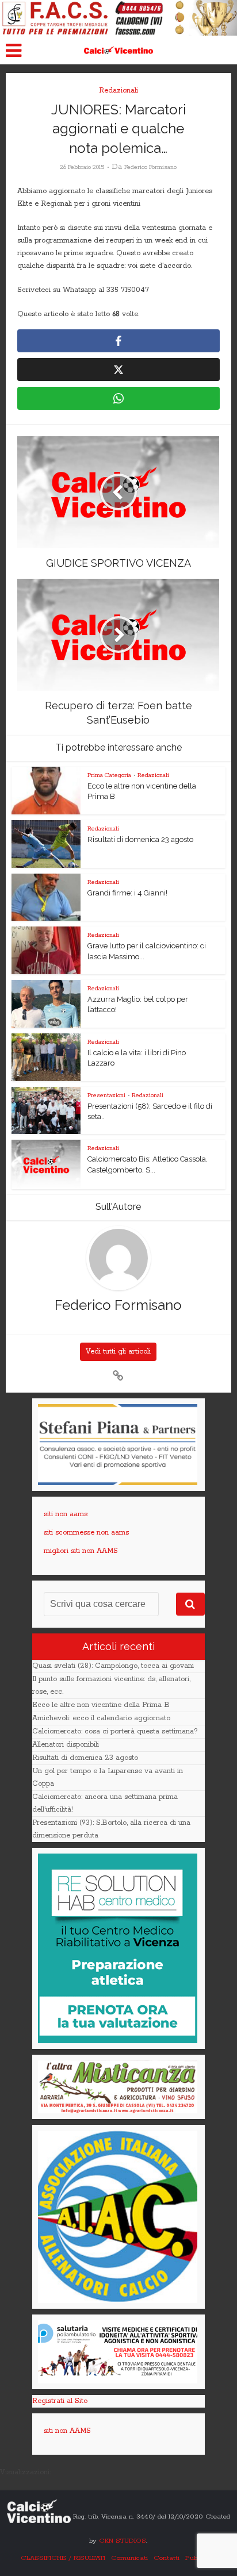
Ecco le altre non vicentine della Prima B (101, 1705)
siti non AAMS (67, 2431)
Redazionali (118, 91)
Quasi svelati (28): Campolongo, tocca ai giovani (113, 1666)
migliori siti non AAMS (81, 1551)
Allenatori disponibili (66, 1745)
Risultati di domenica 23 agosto (140, 839)
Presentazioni (106, 1095)
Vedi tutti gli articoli (118, 1352)
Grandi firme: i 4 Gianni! (127, 893)
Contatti (167, 2558)
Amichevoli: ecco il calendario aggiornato (101, 1718)
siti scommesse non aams (86, 1533)
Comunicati (129, 2558)
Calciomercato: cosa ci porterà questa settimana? (115, 1731)
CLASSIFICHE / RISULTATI (63, 2558)
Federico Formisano (150, 167)
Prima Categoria (109, 775)
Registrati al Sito (60, 2401)
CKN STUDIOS (123, 2541)
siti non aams (66, 1514)
